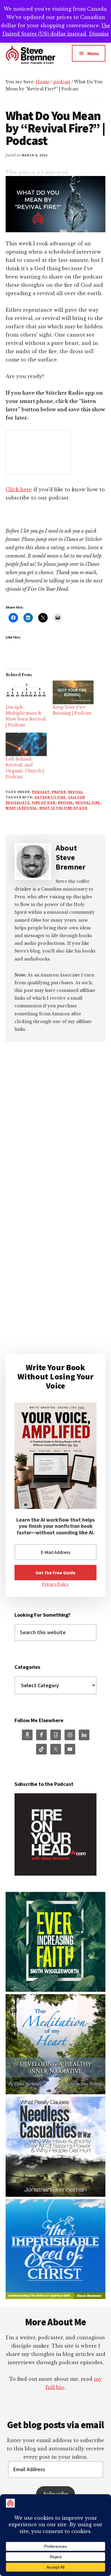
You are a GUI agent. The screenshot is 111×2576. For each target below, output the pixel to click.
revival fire (88, 802)
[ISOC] (56, 2297)
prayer (59, 792)
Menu (93, 53)
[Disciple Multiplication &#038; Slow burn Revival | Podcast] (26, 692)
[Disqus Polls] (56, 1121)
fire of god (44, 802)
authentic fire (50, 797)
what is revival (21, 808)
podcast (41, 792)
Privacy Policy (55, 1584)
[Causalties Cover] (56, 2195)
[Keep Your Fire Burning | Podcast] (73, 692)
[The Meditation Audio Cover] (56, 2093)
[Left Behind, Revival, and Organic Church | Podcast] (26, 744)
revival (76, 792)
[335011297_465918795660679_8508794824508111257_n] (56, 1990)
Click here (19, 489)
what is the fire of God (63, 808)
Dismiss (99, 34)
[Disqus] (56, 1277)
